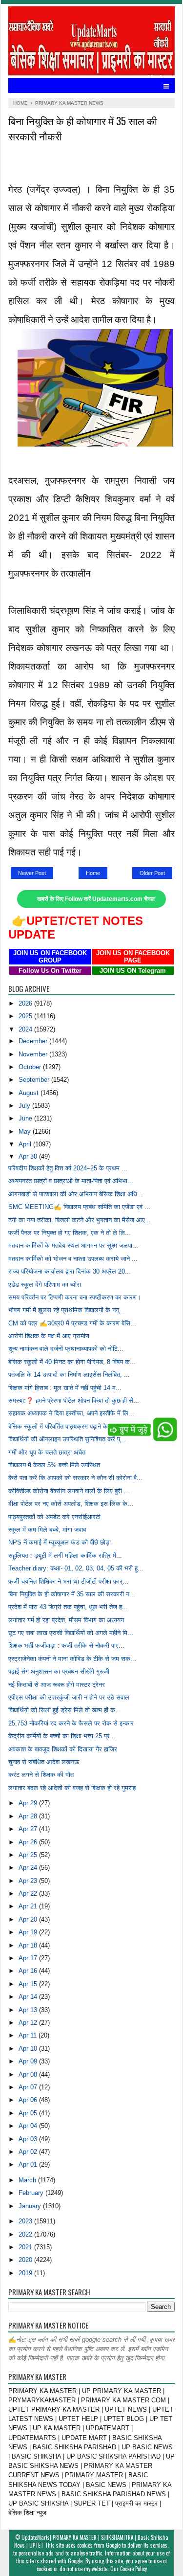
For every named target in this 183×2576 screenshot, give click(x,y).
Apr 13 (29, 2010)
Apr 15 (29, 1984)
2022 (26, 2234)
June (26, 1118)
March (28, 2180)
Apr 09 (29, 2061)
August (30, 1093)
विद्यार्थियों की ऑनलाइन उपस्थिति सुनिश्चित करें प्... (67, 1439)
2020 (26, 2260)
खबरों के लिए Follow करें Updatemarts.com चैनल (96, 899)
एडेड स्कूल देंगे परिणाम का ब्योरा (45, 1285)
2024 (26, 1029)
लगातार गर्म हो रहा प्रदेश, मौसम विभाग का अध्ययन (66, 1620)
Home (93, 873)
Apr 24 (29, 1868)
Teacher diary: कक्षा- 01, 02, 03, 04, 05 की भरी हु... (76, 1568)
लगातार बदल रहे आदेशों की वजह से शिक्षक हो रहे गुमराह (72, 1788)
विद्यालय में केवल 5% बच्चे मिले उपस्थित (54, 1465)
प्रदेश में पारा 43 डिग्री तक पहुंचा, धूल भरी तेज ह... (68, 1607)
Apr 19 (29, 1932)
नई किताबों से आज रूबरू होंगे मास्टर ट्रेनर (57, 1685)
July (25, 1106)
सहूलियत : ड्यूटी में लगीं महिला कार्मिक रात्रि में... (65, 1556)
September (35, 1080)
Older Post (152, 873)
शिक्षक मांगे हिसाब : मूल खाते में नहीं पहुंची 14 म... (65, 1388)
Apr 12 (29, 2023)
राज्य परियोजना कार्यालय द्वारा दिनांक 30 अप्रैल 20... (70, 1271)
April (26, 1144)
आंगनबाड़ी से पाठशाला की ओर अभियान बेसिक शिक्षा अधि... (76, 1194)
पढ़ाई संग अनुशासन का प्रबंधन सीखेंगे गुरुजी (59, 1671)
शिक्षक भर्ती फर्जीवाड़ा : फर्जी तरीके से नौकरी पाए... (66, 1646)
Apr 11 (29, 2035)
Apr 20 (29, 1919)
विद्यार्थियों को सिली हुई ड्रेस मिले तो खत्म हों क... (65, 1710)
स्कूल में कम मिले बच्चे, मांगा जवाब (47, 1530)
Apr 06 (29, 2100)
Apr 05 (29, 2113)
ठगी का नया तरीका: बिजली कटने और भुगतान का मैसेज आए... (80, 1220)
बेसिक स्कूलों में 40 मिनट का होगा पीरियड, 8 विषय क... (72, 1362)
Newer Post (32, 873)
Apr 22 (29, 1893)
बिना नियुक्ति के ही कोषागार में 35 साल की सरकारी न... (72, 1594)
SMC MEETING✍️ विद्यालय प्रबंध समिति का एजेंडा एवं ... (79, 1207)
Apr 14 (29, 1997)
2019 (26, 2273)
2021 (26, 2247)
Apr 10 (29, 2049)
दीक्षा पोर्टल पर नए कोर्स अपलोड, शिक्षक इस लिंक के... (71, 1504)
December (34, 1041)
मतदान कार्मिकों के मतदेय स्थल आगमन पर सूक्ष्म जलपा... (73, 1245)
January (31, 2206)
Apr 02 (29, 2152)
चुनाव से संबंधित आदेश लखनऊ (44, 1762)
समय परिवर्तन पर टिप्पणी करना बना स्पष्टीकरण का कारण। (75, 1297)
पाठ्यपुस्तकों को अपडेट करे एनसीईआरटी (54, 1517)
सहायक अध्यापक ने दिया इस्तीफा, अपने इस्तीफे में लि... (71, 1413)
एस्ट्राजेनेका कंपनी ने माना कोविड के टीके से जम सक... (72, 1659)
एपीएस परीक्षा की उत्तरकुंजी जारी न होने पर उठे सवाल (69, 1697)
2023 (26, 2221)
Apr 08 (29, 2074)
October (31, 1067)
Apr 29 (29, 1803)
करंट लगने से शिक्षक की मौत (41, 1775)
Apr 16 (29, 1971)
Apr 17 (29, 1958)
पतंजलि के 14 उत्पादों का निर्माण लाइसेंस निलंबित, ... (69, 1375)
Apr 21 (29, 1906)
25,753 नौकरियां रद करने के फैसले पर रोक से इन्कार (71, 1723)
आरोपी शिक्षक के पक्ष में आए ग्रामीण (49, 1336)
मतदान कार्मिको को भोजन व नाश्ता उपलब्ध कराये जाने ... (73, 1259)
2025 (26, 1016)
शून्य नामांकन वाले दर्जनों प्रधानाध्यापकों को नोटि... (66, 1349)
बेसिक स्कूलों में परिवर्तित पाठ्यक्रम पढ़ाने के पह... (65, 1426)
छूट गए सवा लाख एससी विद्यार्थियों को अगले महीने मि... (71, 1633)
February (32, 2193)
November (34, 1054)
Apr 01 (29, 2164)
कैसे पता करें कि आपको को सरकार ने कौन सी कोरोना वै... (75, 1478)
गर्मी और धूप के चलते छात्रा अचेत (47, 1452)
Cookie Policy (133, 2569)
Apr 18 (29, 1945)
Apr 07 (29, 2087)
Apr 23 (29, 1881)
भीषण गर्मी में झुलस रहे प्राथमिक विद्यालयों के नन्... (67, 1310)
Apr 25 (29, 1855)
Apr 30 (29, 1156)
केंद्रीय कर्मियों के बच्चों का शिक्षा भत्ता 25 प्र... (62, 1736)
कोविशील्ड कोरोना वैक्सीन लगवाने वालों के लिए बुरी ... (69, 1491)
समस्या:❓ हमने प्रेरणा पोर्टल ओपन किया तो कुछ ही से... (74, 1400)
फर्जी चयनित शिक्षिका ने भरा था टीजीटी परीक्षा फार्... (68, 1581)
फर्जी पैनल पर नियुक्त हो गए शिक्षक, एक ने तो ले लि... (70, 1233)
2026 (26, 1003)
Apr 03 (29, 2139)
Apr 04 (29, 2126)
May (26, 1131)
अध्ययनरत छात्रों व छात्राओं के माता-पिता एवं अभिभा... (71, 1181)
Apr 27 (29, 1829)
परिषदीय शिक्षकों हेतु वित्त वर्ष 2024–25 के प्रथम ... (68, 1168)
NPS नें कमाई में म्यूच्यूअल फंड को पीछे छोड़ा (60, 1542)
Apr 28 (29, 1816)
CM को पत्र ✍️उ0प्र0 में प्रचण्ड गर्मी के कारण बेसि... (72, 1323)
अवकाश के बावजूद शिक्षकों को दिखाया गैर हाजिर (63, 1749)
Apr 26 (29, 1842)
